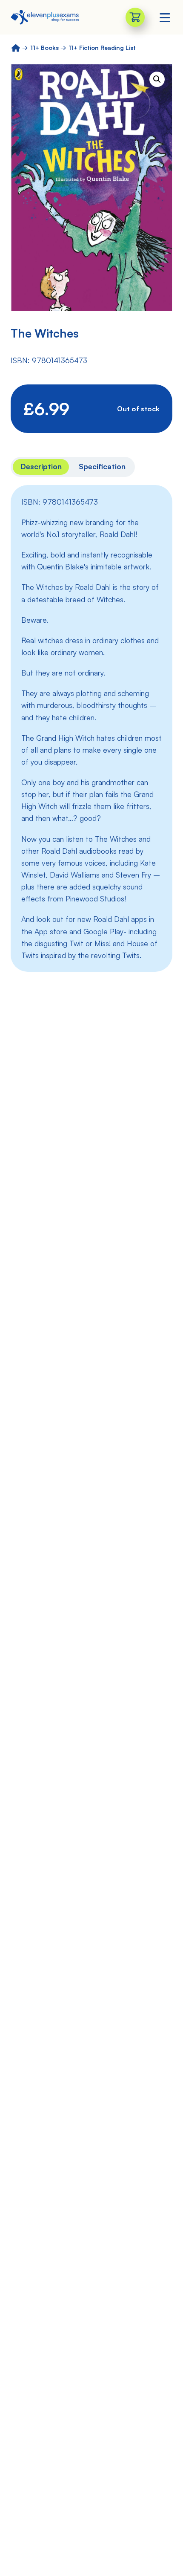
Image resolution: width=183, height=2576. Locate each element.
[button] (157, 79)
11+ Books (44, 48)
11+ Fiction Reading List (102, 48)
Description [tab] (41, 466)
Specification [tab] (102, 466)
